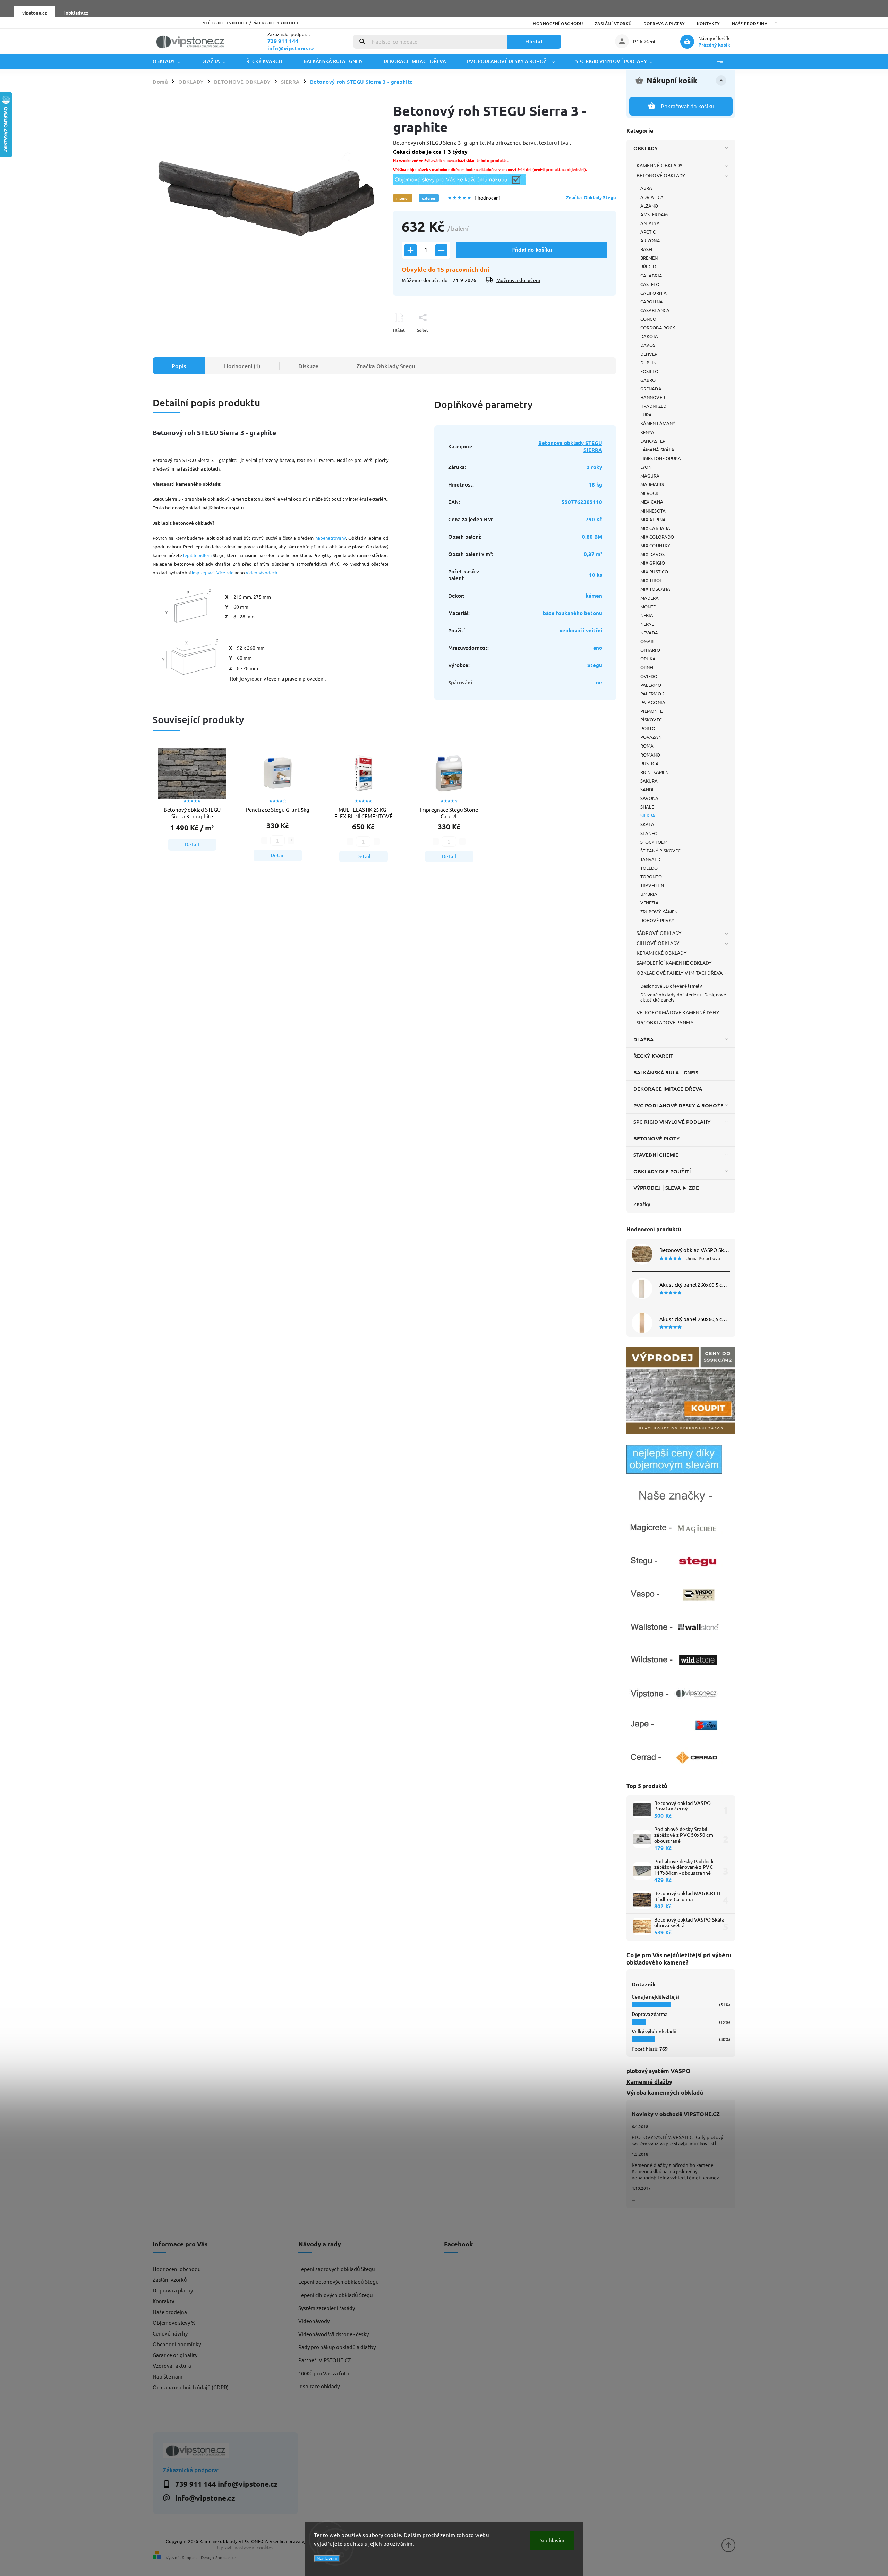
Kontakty (708, 23)
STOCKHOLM (654, 842)
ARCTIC (648, 232)
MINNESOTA (653, 511)
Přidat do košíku (532, 250)
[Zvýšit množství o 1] (411, 250)
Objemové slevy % (174, 2322)
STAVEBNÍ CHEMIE (656, 1155)
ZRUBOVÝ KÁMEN (659, 911)
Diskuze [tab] (308, 366)
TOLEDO (649, 868)
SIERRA (648, 815)
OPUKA (648, 658)
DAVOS (648, 345)
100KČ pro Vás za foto (324, 2373)
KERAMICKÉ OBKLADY (661, 953)
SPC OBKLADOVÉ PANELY (665, 1022)
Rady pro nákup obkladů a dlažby (337, 2347)
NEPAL (647, 624)
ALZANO (649, 206)
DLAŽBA (644, 1039)
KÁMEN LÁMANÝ (658, 423)
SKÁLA (647, 824)
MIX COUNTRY (655, 545)
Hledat (534, 41)
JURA (646, 415)
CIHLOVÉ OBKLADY (658, 943)
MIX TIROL (651, 580)
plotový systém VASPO (658, 2071)
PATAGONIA (653, 702)
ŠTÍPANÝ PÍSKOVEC (661, 850)
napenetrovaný (331, 538)
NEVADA (649, 632)
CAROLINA (652, 301)
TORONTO (651, 876)
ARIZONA (650, 240)
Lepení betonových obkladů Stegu (339, 2282)
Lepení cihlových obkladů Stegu (336, 2295)
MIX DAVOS (652, 554)
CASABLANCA (655, 310)
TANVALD (650, 859)
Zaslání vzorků (613, 23)
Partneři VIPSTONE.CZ (325, 2360)
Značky (642, 1204)
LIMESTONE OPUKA (661, 458)
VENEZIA (650, 902)
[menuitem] (172, 61)
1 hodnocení (487, 198)
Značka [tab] (386, 366)
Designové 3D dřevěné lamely (671, 986)
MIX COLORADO (657, 537)
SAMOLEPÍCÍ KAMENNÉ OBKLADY (674, 963)
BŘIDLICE (650, 266)
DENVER (649, 354)
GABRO (648, 380)
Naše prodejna (750, 23)
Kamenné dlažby (649, 2082)
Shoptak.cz (225, 2557)
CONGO (648, 319)
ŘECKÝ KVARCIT (653, 1056)
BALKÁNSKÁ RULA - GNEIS (666, 1072)
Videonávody (314, 2321)
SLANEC (649, 833)
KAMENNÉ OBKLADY (660, 165)
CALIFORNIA (654, 293)
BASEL (647, 249)
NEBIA (647, 615)
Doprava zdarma (650, 2014)
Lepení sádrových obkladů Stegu (337, 2269)
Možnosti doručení (519, 280)
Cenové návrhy (170, 2333)
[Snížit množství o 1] (441, 250)
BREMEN (649, 258)
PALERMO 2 (652, 694)
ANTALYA (650, 223)
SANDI (647, 789)
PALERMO (651, 685)
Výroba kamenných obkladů (665, 2092)
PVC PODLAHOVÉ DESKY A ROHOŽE (678, 1105)
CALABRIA (651, 275)
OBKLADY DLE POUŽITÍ (662, 1171)
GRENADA (651, 388)
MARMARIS (652, 484)
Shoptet (190, 2557)
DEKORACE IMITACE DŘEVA (668, 1089)
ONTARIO (650, 650)
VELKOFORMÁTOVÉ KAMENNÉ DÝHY (678, 1012)
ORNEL (648, 667)
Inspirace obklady (319, 2386)
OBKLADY (646, 148)
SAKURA (649, 781)
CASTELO (650, 284)
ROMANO (650, 755)
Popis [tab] (179, 366)
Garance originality (175, 2355)
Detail (192, 844)
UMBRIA (649, 894)
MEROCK (650, 493)
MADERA (650, 598)
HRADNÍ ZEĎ (653, 406)
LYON (646, 467)
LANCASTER (653, 441)
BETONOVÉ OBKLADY (661, 175)
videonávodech (262, 572)
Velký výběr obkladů (654, 2031)
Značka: (591, 197)
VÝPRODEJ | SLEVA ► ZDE (666, 1188)
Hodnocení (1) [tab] (242, 366)
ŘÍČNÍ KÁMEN (654, 772)
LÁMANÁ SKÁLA (657, 450)
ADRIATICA (652, 197)
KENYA (647, 432)
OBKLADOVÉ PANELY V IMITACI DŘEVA (680, 973)
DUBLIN (648, 362)
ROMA (647, 746)
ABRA (646, 188)
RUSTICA (650, 763)
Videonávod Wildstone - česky (334, 2334)
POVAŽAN (651, 737)
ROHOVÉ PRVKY (657, 920)
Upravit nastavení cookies (245, 2547)
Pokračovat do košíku (688, 106)
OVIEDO (649, 676)
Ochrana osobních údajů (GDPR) (191, 2387)
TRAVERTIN (652, 885)
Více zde (225, 572)
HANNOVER (653, 397)
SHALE (647, 807)
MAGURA (650, 476)
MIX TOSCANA (655, 589)
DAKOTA (649, 336)
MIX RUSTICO (654, 571)
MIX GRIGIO (653, 563)
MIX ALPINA (653, 519)
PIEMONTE (651, 711)
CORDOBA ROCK (658, 327)
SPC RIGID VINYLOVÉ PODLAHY (672, 1122)
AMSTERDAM (654, 214)
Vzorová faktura (172, 2366)
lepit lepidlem (197, 555)
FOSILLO (649, 371)
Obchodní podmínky (177, 2344)
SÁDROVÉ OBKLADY (659, 933)
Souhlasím (552, 2540)
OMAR (647, 641)
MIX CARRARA (655, 528)
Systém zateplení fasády (327, 2308)
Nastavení (327, 2558)
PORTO (648, 728)
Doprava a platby (664, 23)
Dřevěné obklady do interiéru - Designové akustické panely (683, 997)
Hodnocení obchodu (558, 23)
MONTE (648, 606)
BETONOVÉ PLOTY (656, 1138)
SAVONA (650, 798)
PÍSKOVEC (651, 720)
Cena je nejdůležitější (655, 1997)
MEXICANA (652, 502)
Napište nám (168, 2376)
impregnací (203, 572)
